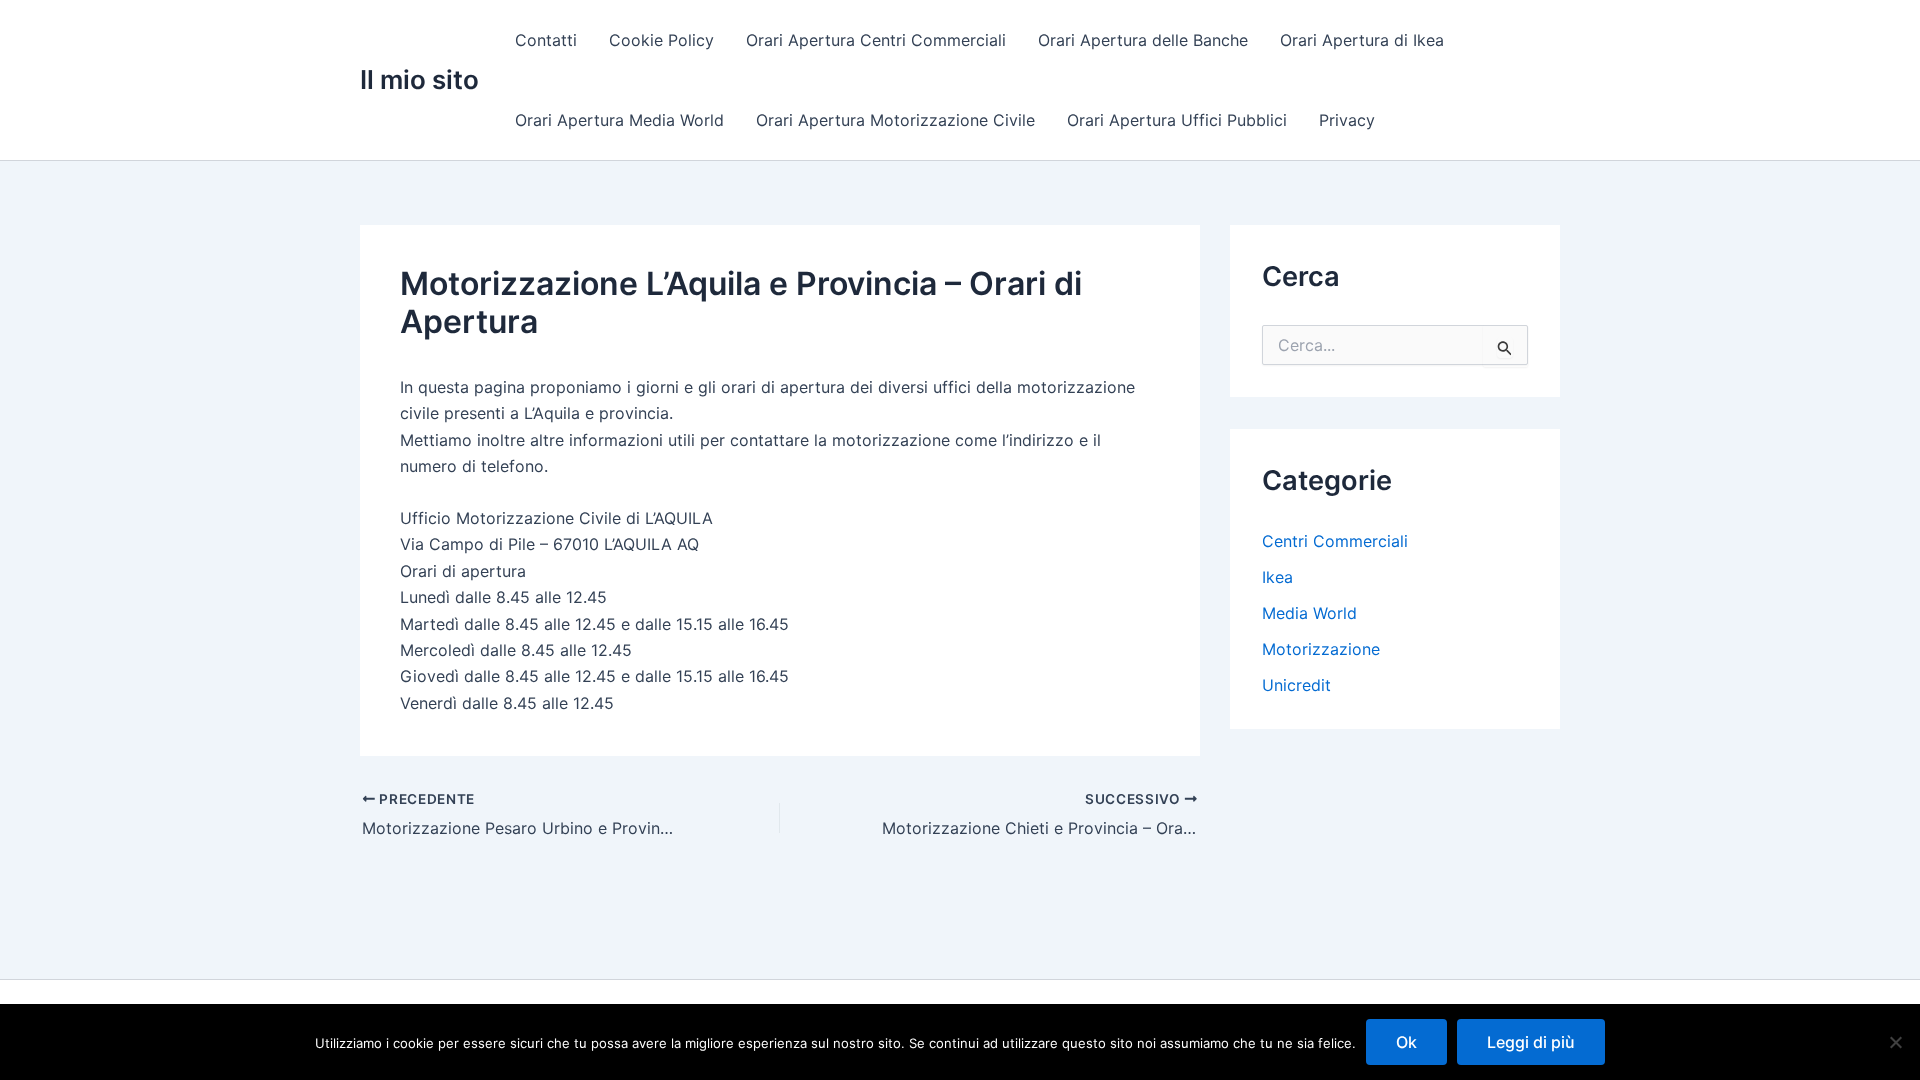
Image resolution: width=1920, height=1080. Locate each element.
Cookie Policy (661, 40)
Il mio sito (419, 79)
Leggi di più (1531, 1042)
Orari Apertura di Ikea (1362, 40)
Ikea (1277, 577)
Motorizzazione (1321, 649)
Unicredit (1296, 685)
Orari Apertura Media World (619, 120)
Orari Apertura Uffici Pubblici (1177, 120)
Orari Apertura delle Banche (1143, 40)
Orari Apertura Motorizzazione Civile (895, 120)
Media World (1309, 613)
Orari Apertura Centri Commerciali (876, 40)
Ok (1406, 1042)
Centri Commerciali (1335, 541)
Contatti (546, 40)
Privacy (1347, 120)
